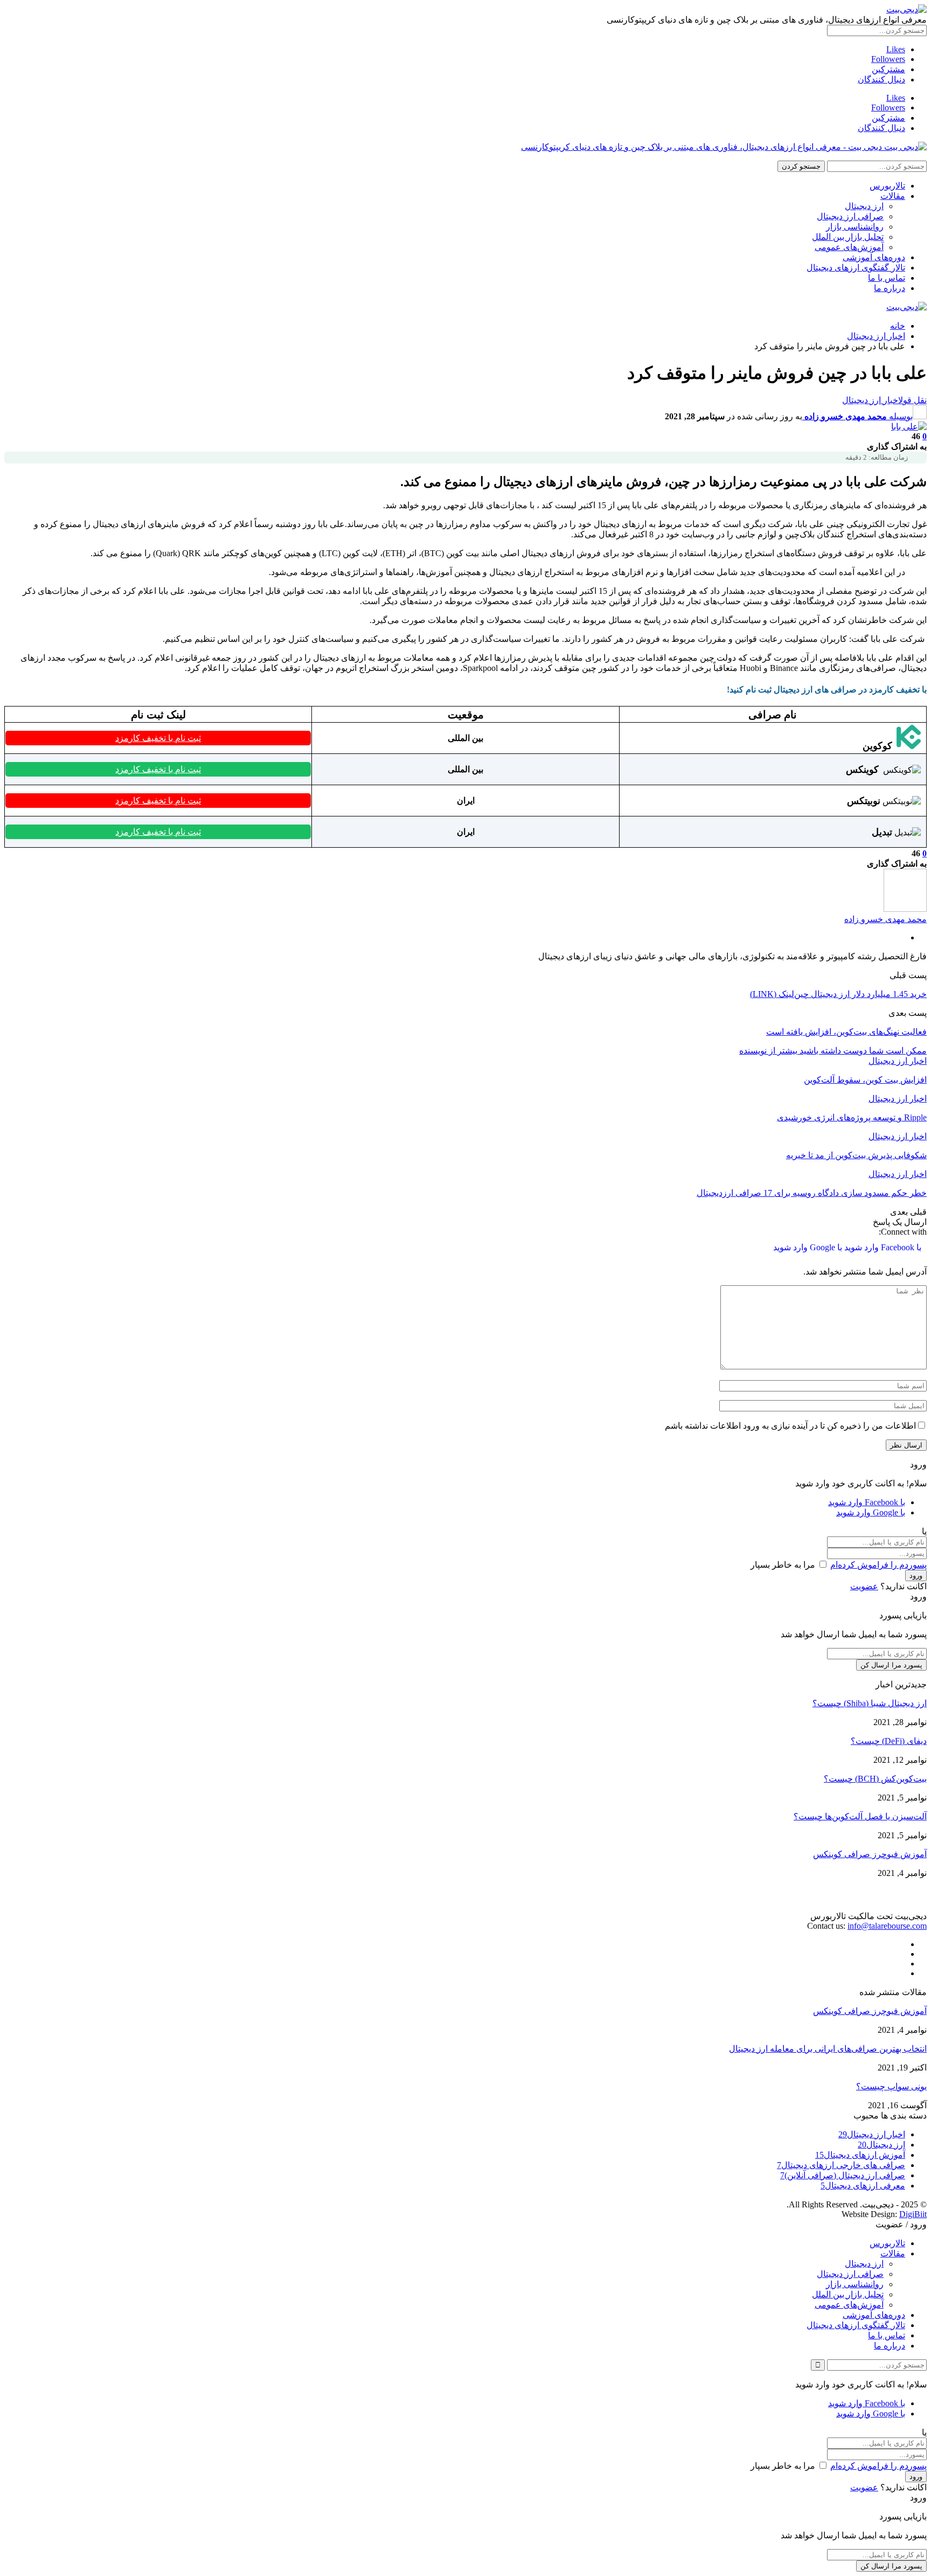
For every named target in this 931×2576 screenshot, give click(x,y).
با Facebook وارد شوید (882, 1247)
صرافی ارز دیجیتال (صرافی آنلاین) (843, 2175)
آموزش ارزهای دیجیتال (860, 2155)
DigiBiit (913, 2214)
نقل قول (912, 400)
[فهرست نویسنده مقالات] (905, 909)
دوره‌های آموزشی (874, 257)
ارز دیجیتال (864, 206)
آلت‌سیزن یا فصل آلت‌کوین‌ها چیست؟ (860, 1816)
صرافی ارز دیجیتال (850, 216)
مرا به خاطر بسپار (783, 1565)
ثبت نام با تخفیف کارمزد (158, 738)
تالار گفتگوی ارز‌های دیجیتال (856, 268)
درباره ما (890, 288)
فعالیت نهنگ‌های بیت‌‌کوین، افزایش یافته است (846, 1032)
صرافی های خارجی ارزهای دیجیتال (841, 2165)
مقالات (893, 196)
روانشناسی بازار (855, 227)
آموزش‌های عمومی (849, 247)
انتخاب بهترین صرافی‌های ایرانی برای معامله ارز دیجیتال (828, 2049)
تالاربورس (887, 186)
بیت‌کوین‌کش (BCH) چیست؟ (875, 1779)
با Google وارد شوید (808, 1247)
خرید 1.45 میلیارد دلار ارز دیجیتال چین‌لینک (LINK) (838, 994)
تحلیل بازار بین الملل (848, 237)
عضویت (864, 1586)
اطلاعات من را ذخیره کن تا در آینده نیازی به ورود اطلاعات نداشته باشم (790, 1426)
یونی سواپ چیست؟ (891, 2086)
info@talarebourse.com (887, 1926)
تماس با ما (887, 278)
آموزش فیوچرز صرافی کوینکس (870, 1854)
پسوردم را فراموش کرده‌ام (878, 1565)
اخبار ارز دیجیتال (870, 400)
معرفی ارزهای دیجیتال (863, 2186)
